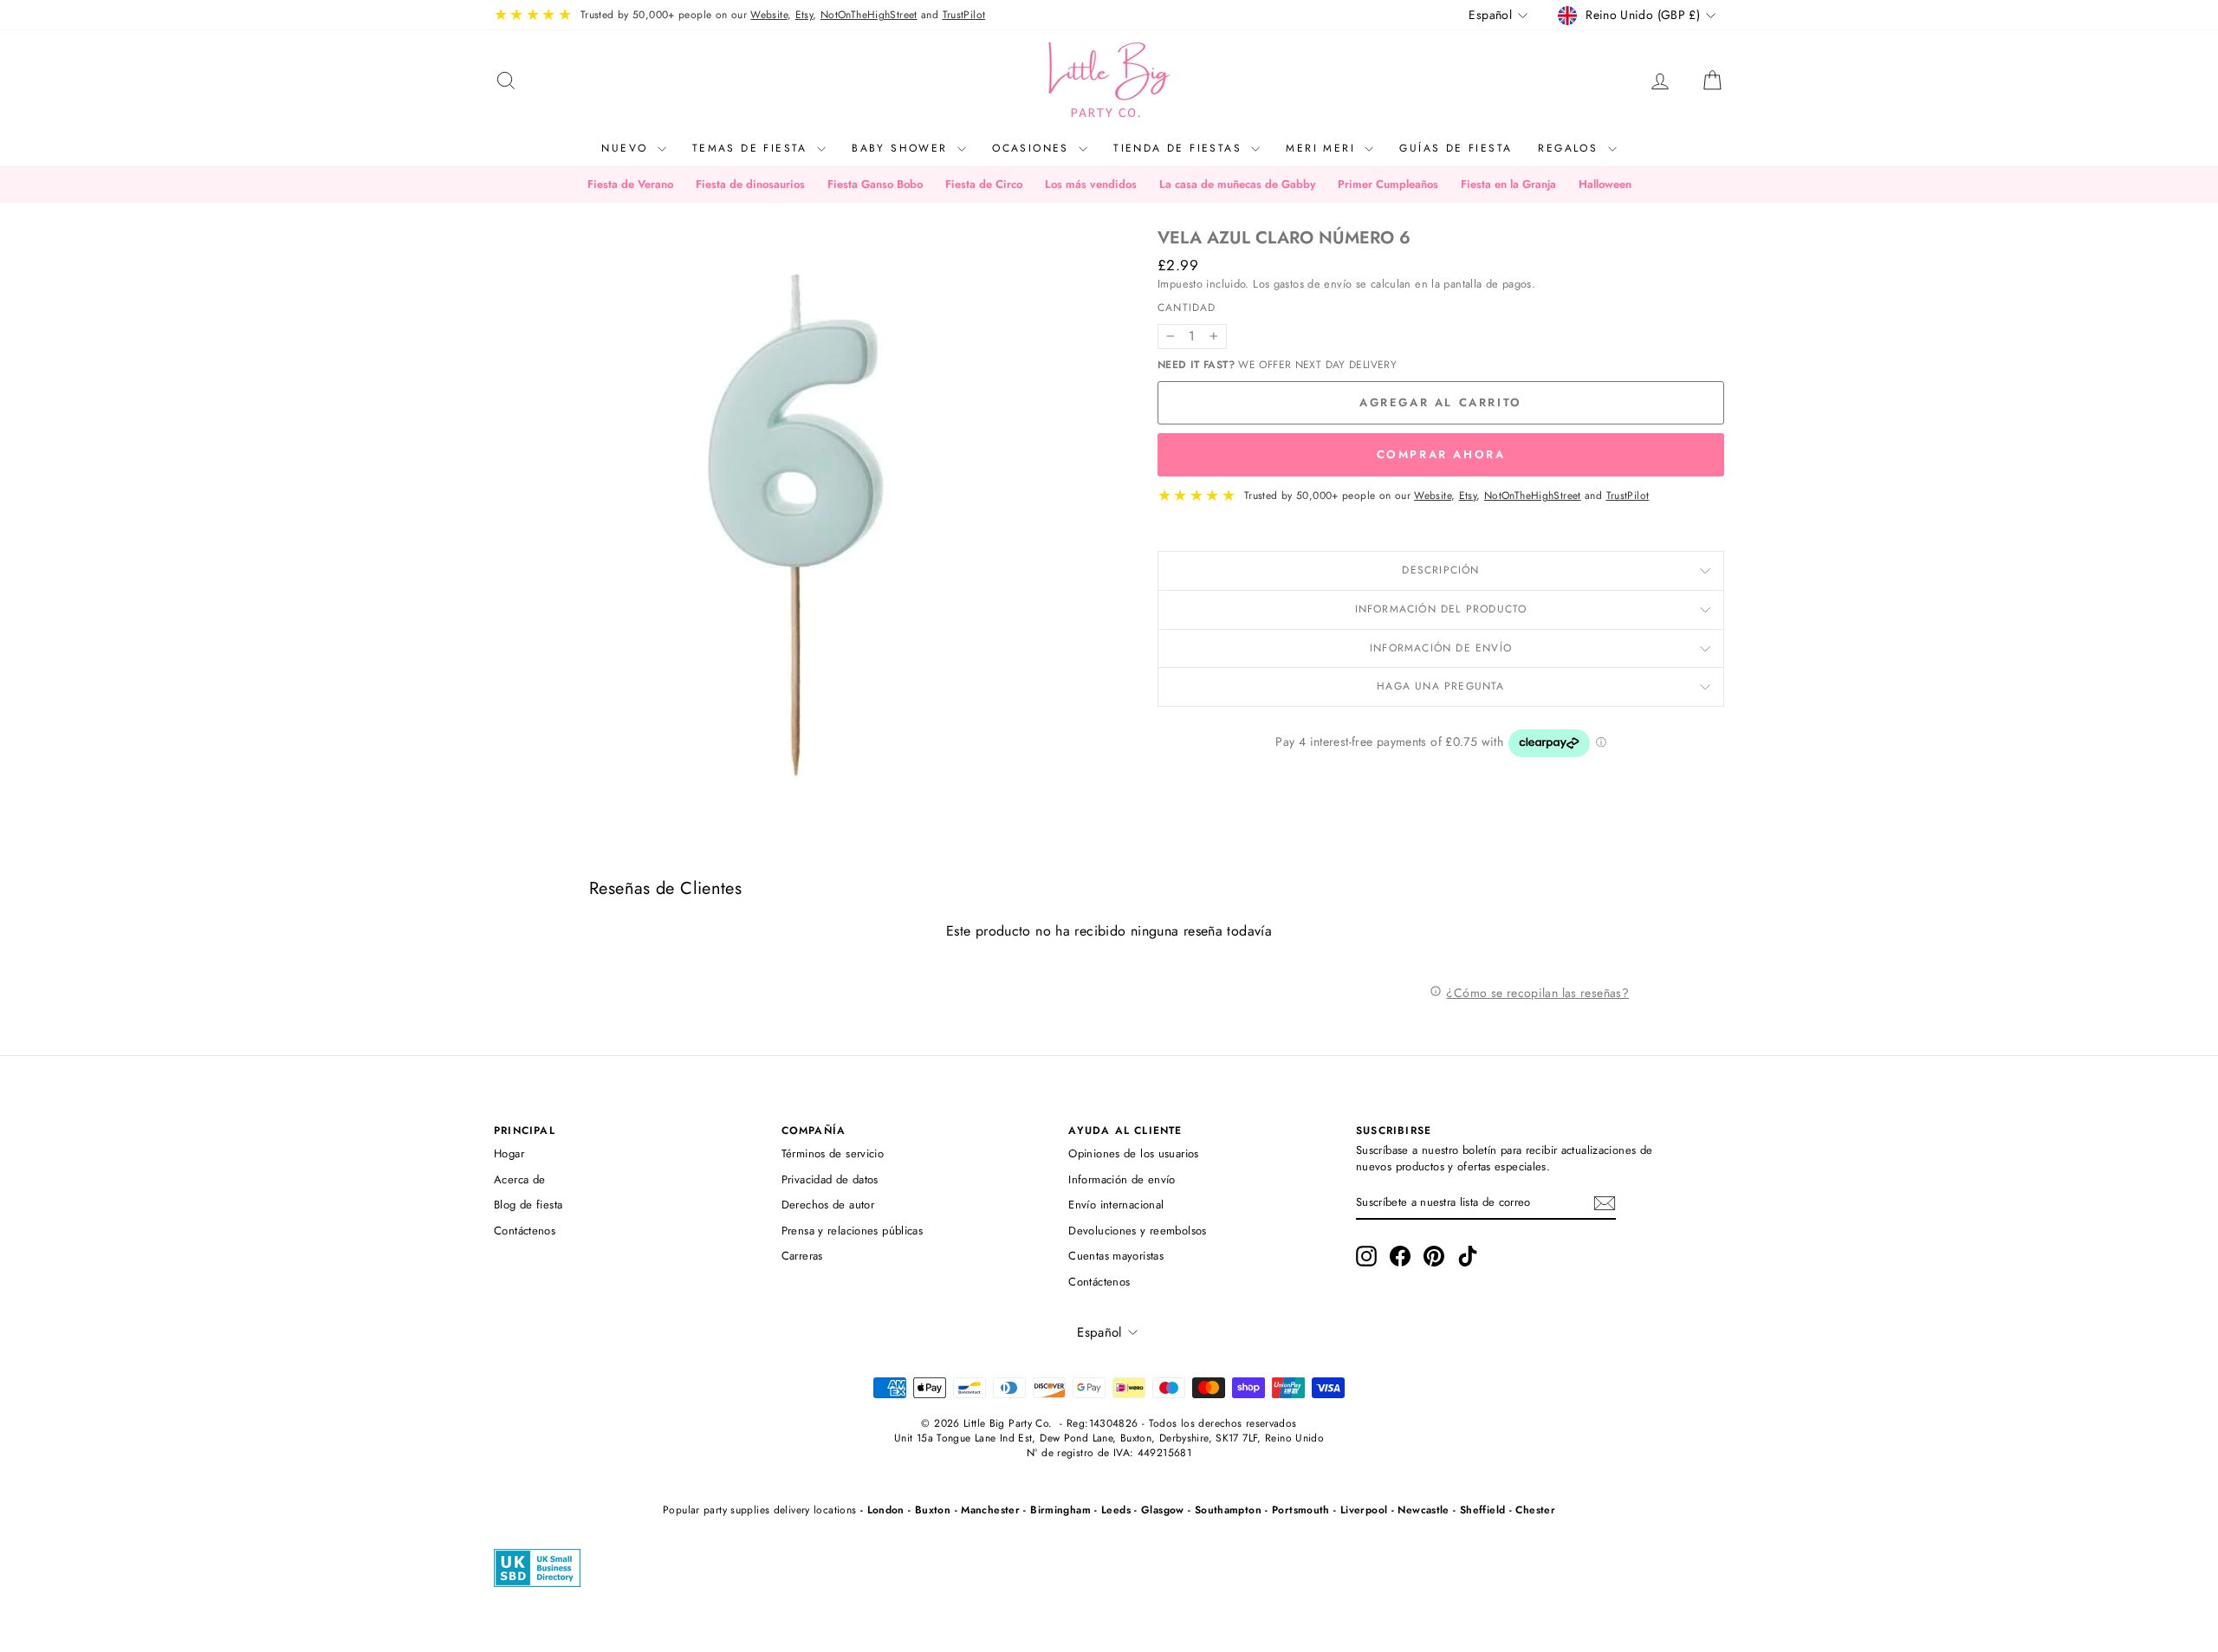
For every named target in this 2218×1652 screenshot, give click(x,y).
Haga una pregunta (1440, 686)
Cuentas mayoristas (1116, 1256)
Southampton (1228, 1510)
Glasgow (1163, 1510)
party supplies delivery (757, 1510)
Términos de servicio (833, 1153)
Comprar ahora (1441, 454)
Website (769, 15)
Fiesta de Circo (984, 184)
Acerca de (519, 1179)
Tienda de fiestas (1180, 148)
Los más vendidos (1091, 184)
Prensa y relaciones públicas (853, 1231)
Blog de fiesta (528, 1205)
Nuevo (627, 148)
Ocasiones (1033, 148)
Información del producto (1441, 609)
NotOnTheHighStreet (869, 15)
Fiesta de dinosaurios (750, 184)
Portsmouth (1301, 1510)
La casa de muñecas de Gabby (1237, 184)
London (886, 1510)
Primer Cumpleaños (1388, 184)
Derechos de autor (828, 1205)
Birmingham (1060, 1510)
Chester (1535, 1510)
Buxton (933, 1510)
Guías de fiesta (1456, 148)
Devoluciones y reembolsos (1137, 1231)
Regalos (1570, 148)
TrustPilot (964, 15)
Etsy (804, 15)
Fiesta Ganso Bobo (875, 184)
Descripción (1440, 570)
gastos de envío (1313, 284)
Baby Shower (902, 148)
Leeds (1116, 1510)
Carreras (802, 1256)
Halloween (1605, 184)
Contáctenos (525, 1231)
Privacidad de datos (830, 1179)
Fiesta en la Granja (1508, 184)
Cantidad (1187, 308)
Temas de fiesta (752, 148)
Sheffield (1482, 1510)
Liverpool (1364, 1510)
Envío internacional (1116, 1205)
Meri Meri (1323, 148)
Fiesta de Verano (630, 184)
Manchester (990, 1510)
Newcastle (1423, 1510)
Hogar (509, 1153)
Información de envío (1441, 648)
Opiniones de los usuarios (1133, 1153)
